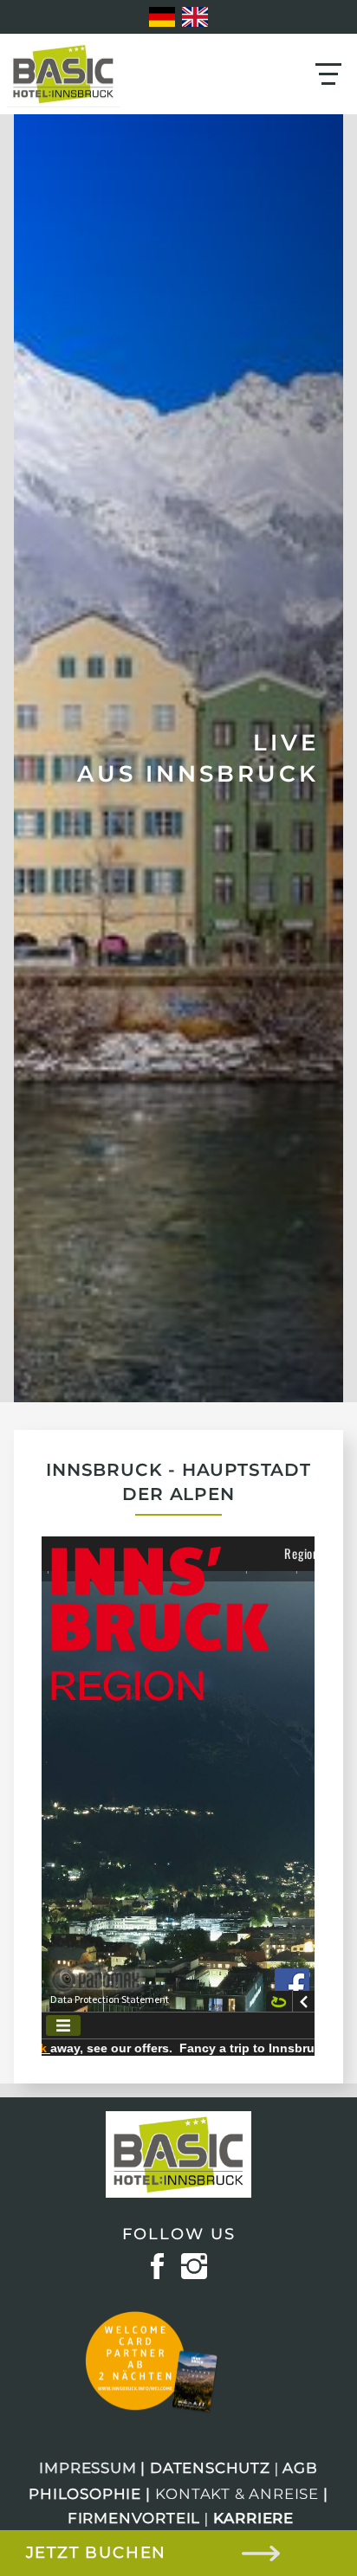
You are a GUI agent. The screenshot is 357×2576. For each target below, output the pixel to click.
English (195, 17)
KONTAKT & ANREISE (237, 2494)
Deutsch (162, 17)
